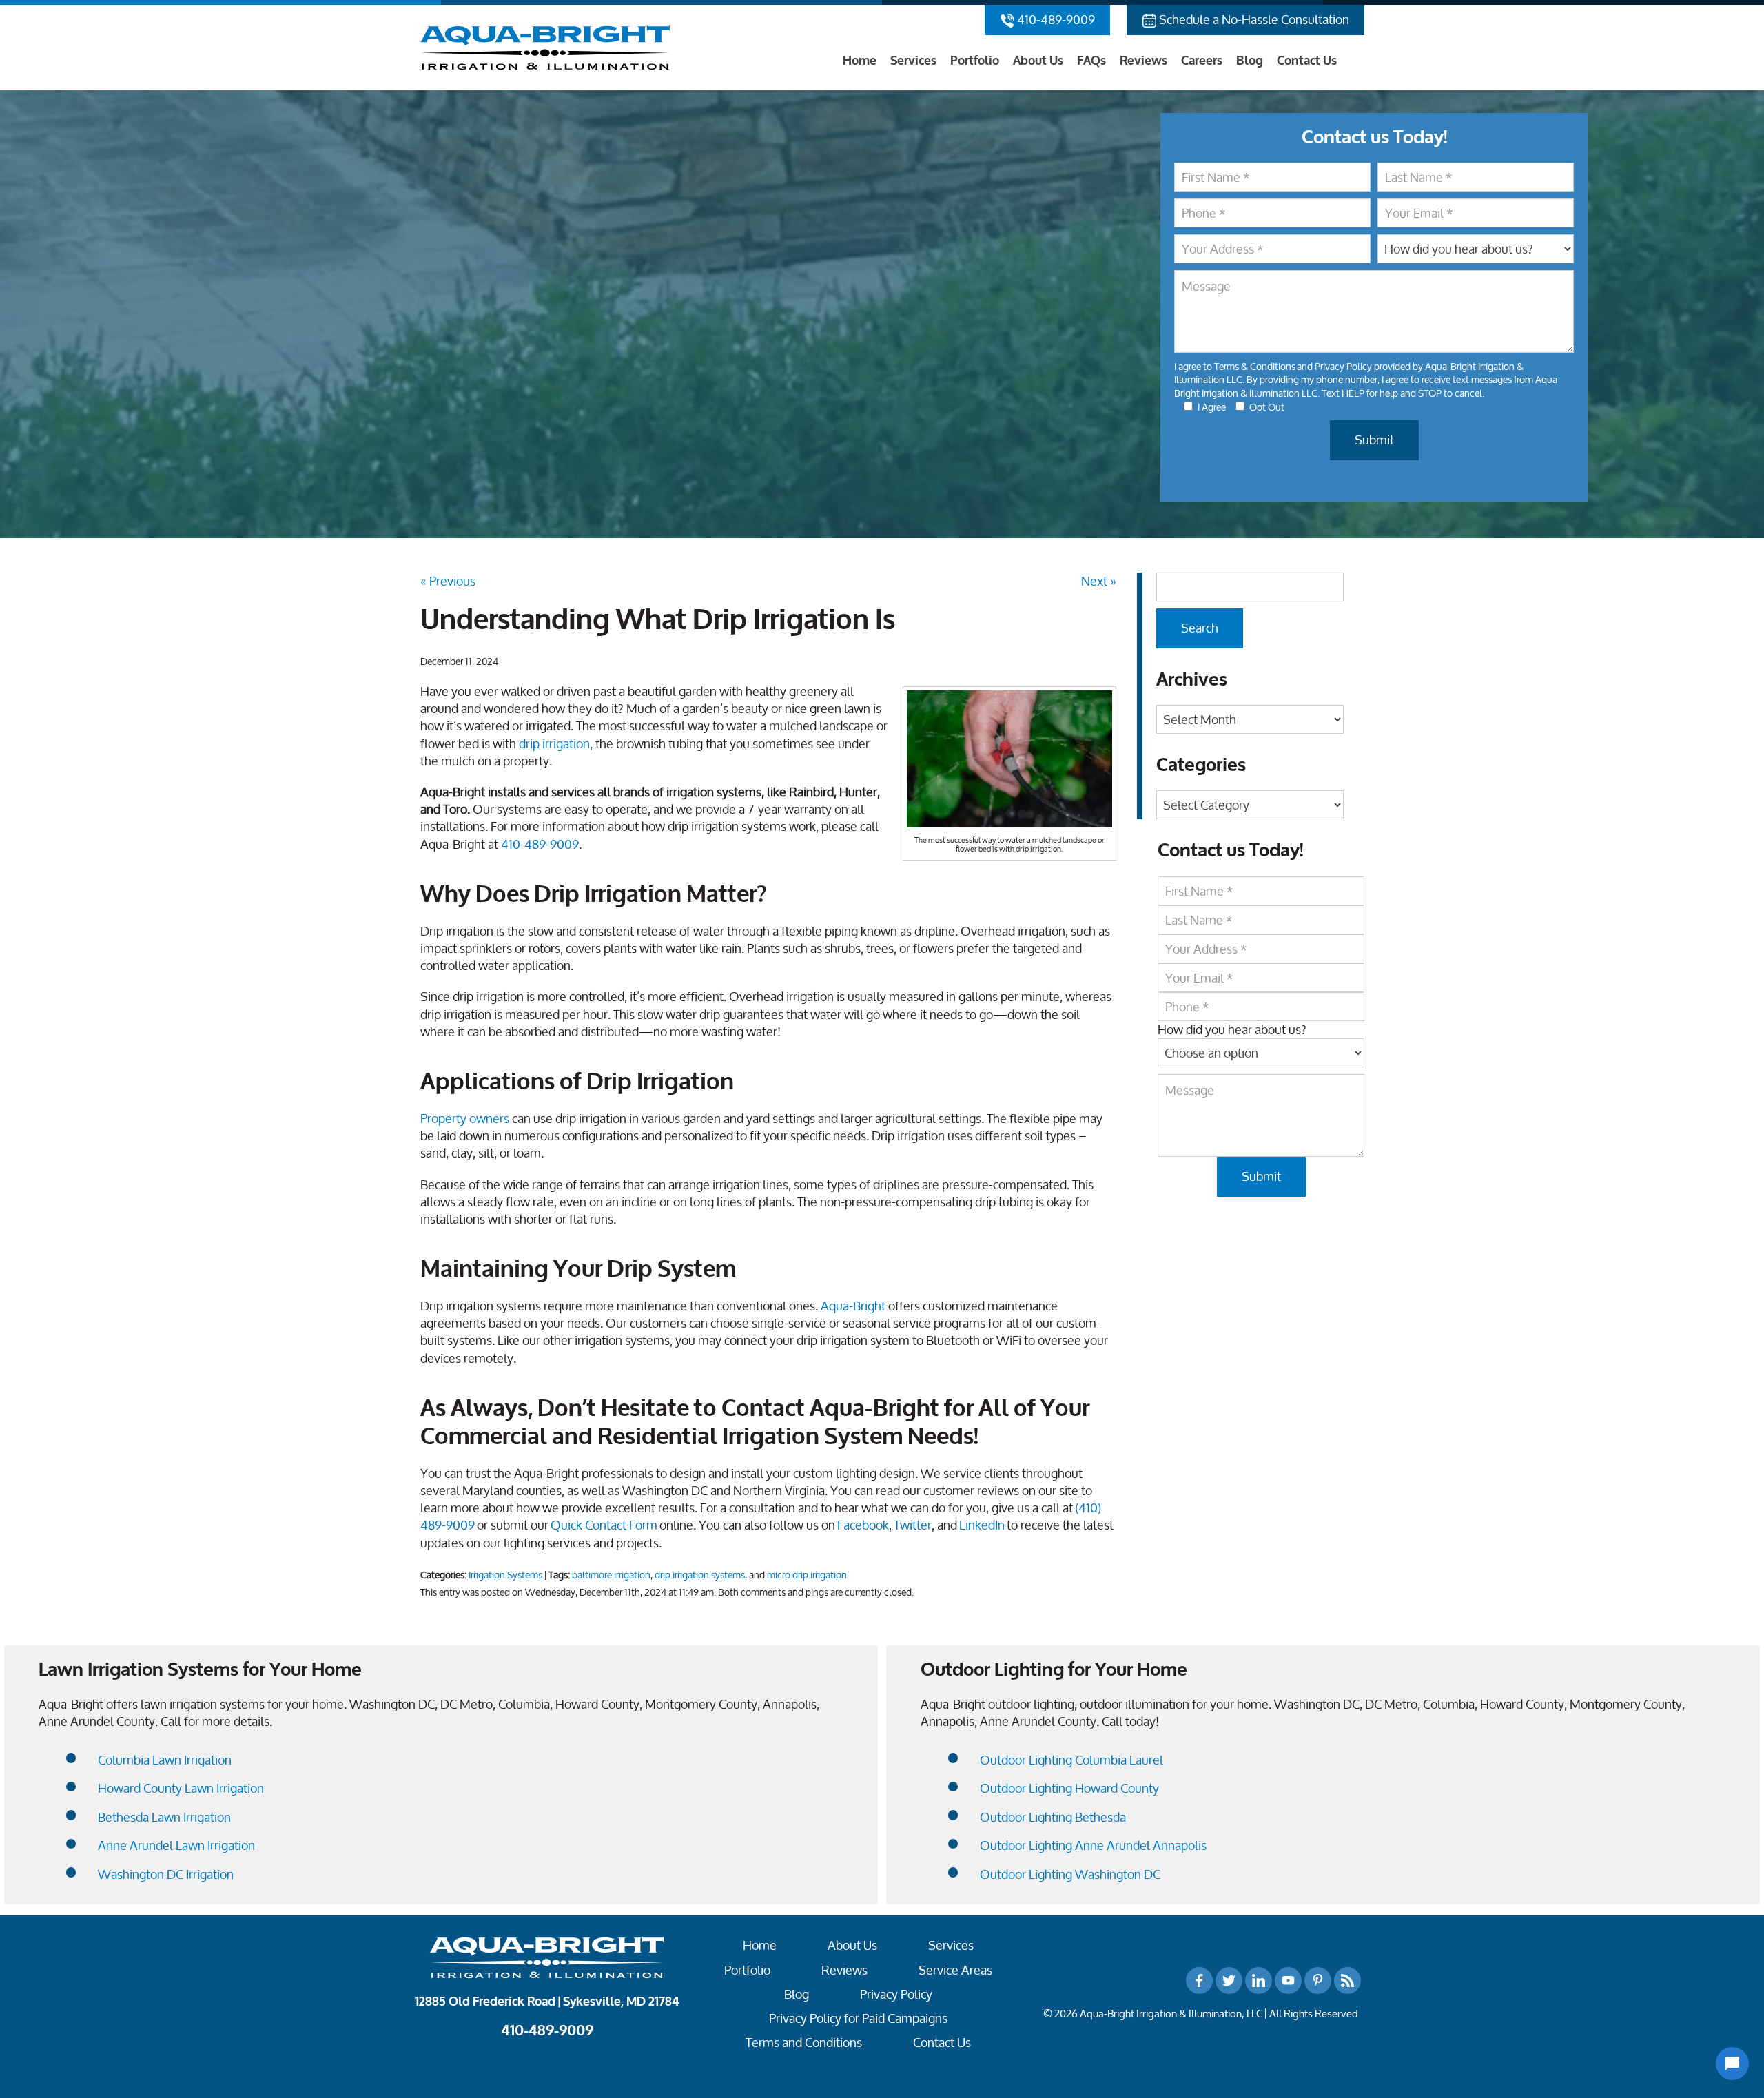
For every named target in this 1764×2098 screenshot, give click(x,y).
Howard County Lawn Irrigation (181, 1788)
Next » (1099, 581)
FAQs (1091, 61)
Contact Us (1307, 61)
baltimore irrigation (611, 1575)
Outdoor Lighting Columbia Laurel (1071, 1760)
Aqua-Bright (853, 1306)
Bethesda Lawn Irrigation (164, 1817)
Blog (1250, 61)
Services (913, 61)
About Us (1038, 61)
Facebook (863, 1525)
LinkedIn (982, 1525)
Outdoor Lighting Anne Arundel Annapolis (1093, 1845)
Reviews (1143, 61)
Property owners (465, 1118)
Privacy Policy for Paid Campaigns (858, 2018)
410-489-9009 (1055, 19)
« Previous (448, 581)
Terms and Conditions (804, 2043)
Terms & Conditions (1255, 366)
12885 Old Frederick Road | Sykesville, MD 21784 (547, 2002)
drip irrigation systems (700, 1575)
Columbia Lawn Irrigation (165, 1760)
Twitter (913, 1525)
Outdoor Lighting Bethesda (1053, 1817)
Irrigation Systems (505, 1575)
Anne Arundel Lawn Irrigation (176, 1845)
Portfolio (975, 61)
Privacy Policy (1343, 366)
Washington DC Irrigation (166, 1874)
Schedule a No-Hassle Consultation (1253, 19)
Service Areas (955, 1970)
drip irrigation (554, 743)
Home (860, 61)
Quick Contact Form (604, 1525)
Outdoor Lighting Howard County (1069, 1788)
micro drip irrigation (807, 1575)
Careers (1202, 61)
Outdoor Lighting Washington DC (1070, 1874)
